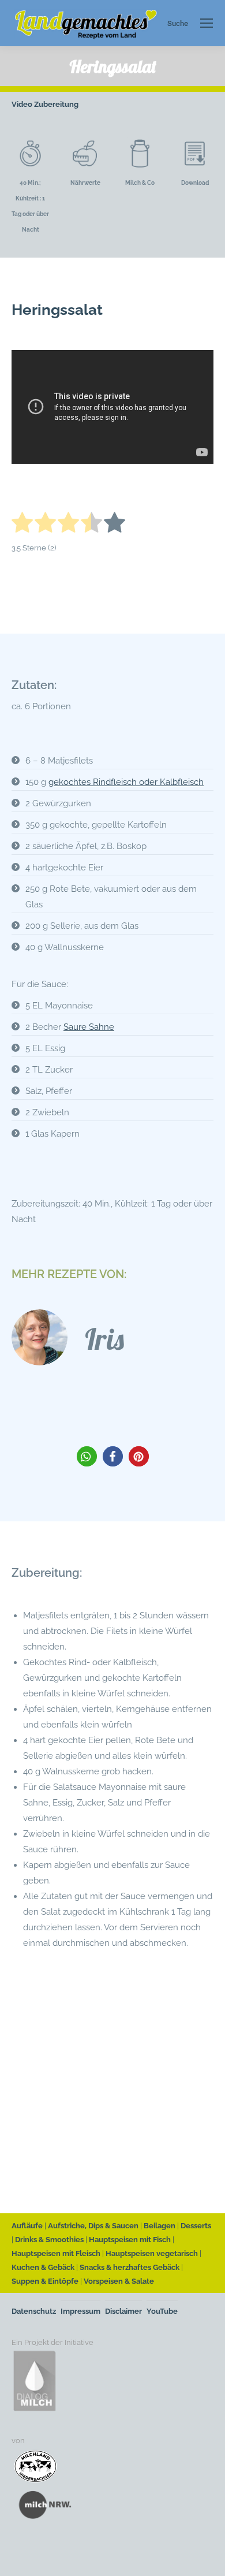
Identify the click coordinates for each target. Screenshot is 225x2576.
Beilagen (160, 2226)
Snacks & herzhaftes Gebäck (130, 2267)
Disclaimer (123, 2311)
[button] (87, 1456)
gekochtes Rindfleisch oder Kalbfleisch (126, 782)
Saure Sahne (89, 1027)
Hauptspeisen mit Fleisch (56, 2253)
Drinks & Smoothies (49, 2240)
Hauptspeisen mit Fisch (130, 2240)
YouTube (162, 2311)
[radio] (22, 525)
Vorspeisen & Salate (119, 2281)
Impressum (80, 2311)
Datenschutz (34, 2311)
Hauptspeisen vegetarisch (152, 2253)
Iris (104, 1339)
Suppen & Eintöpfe (45, 2281)
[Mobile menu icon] (207, 23)
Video (22, 104)
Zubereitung (56, 104)
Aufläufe (27, 2226)
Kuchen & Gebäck (43, 2267)
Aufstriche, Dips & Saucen (93, 2226)
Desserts (196, 2226)
